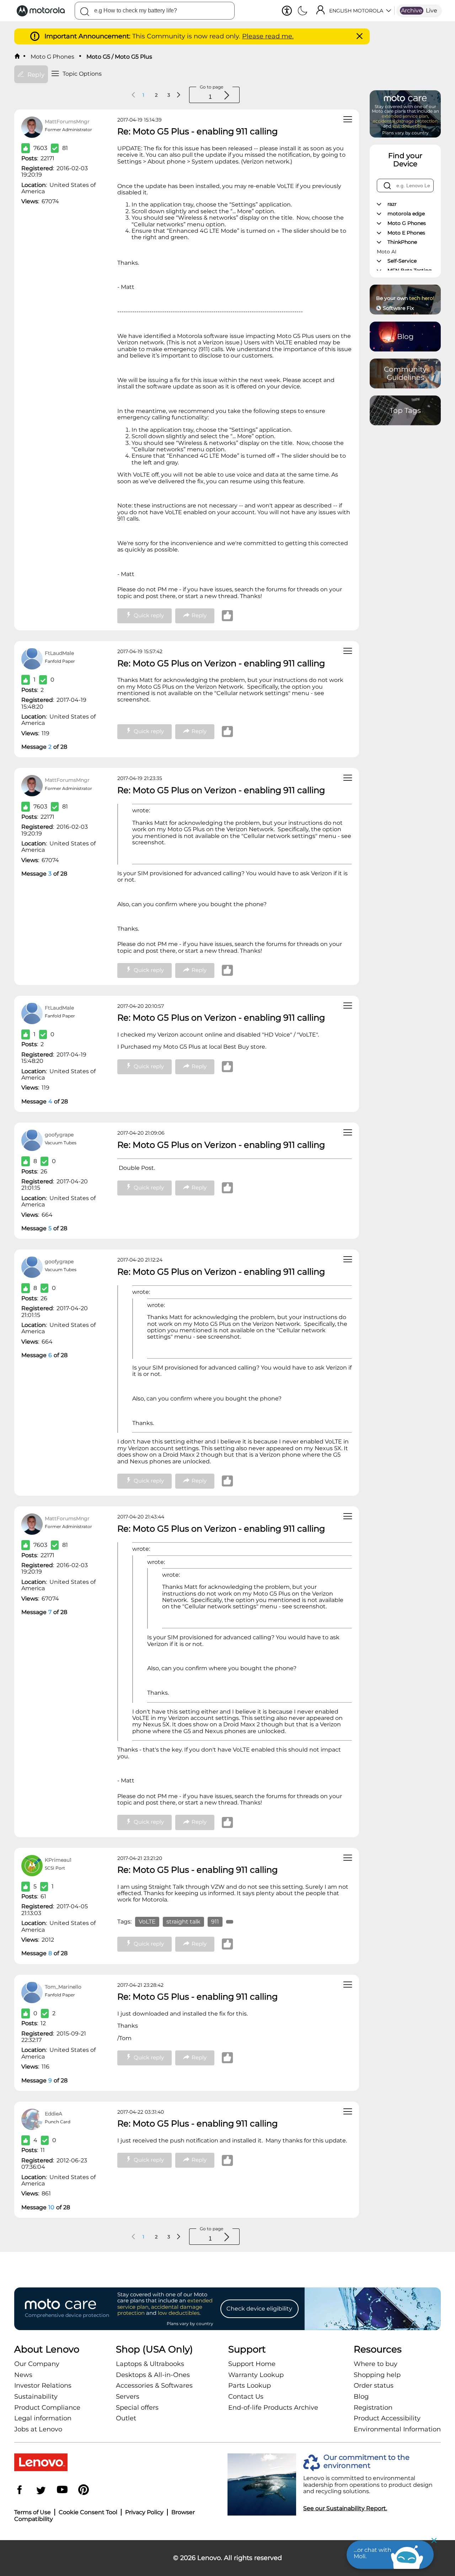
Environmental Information (397, 2429)
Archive (412, 10)
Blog (361, 2397)
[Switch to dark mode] (303, 11)
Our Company (37, 2364)
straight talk (183, 1922)
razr (392, 204)
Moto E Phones (406, 233)
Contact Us (246, 2397)
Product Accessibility (387, 2418)
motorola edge (406, 214)
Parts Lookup (250, 2386)
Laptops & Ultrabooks (150, 2364)
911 (215, 1922)
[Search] (85, 13)
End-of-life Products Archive (273, 2408)
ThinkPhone (402, 242)
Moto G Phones (52, 57)
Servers (128, 2397)
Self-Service (402, 261)
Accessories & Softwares (154, 2386)
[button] (287, 11)
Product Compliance (47, 2408)
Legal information (43, 2418)
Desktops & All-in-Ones (153, 2375)
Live (432, 10)
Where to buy (376, 2364)
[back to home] (17, 57)
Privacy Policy (144, 2512)
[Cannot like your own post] (229, 616)
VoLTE (147, 1922)
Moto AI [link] (387, 252)
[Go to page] (227, 96)
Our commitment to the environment (366, 2462)
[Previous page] (134, 95)
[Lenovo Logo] (44, 11)
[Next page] (178, 95)
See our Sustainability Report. (345, 2508)
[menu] (348, 120)
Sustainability (36, 2397)
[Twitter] (41, 2491)
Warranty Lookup (256, 2375)
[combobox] (155, 11)
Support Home (252, 2364)
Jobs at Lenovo (38, 2429)
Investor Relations (43, 2386)
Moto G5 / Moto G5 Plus (119, 57)
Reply (199, 615)
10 (51, 2207)
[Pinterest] (84, 2491)
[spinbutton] (209, 97)
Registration (373, 2408)
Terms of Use (33, 2512)
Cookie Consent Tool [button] (88, 2512)
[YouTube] (62, 2491)
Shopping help (377, 2375)
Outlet (126, 2418)
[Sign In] (320, 11)
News (23, 2375)
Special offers (137, 2408)
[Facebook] (20, 2491)
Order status (374, 2386)
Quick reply (149, 615)
